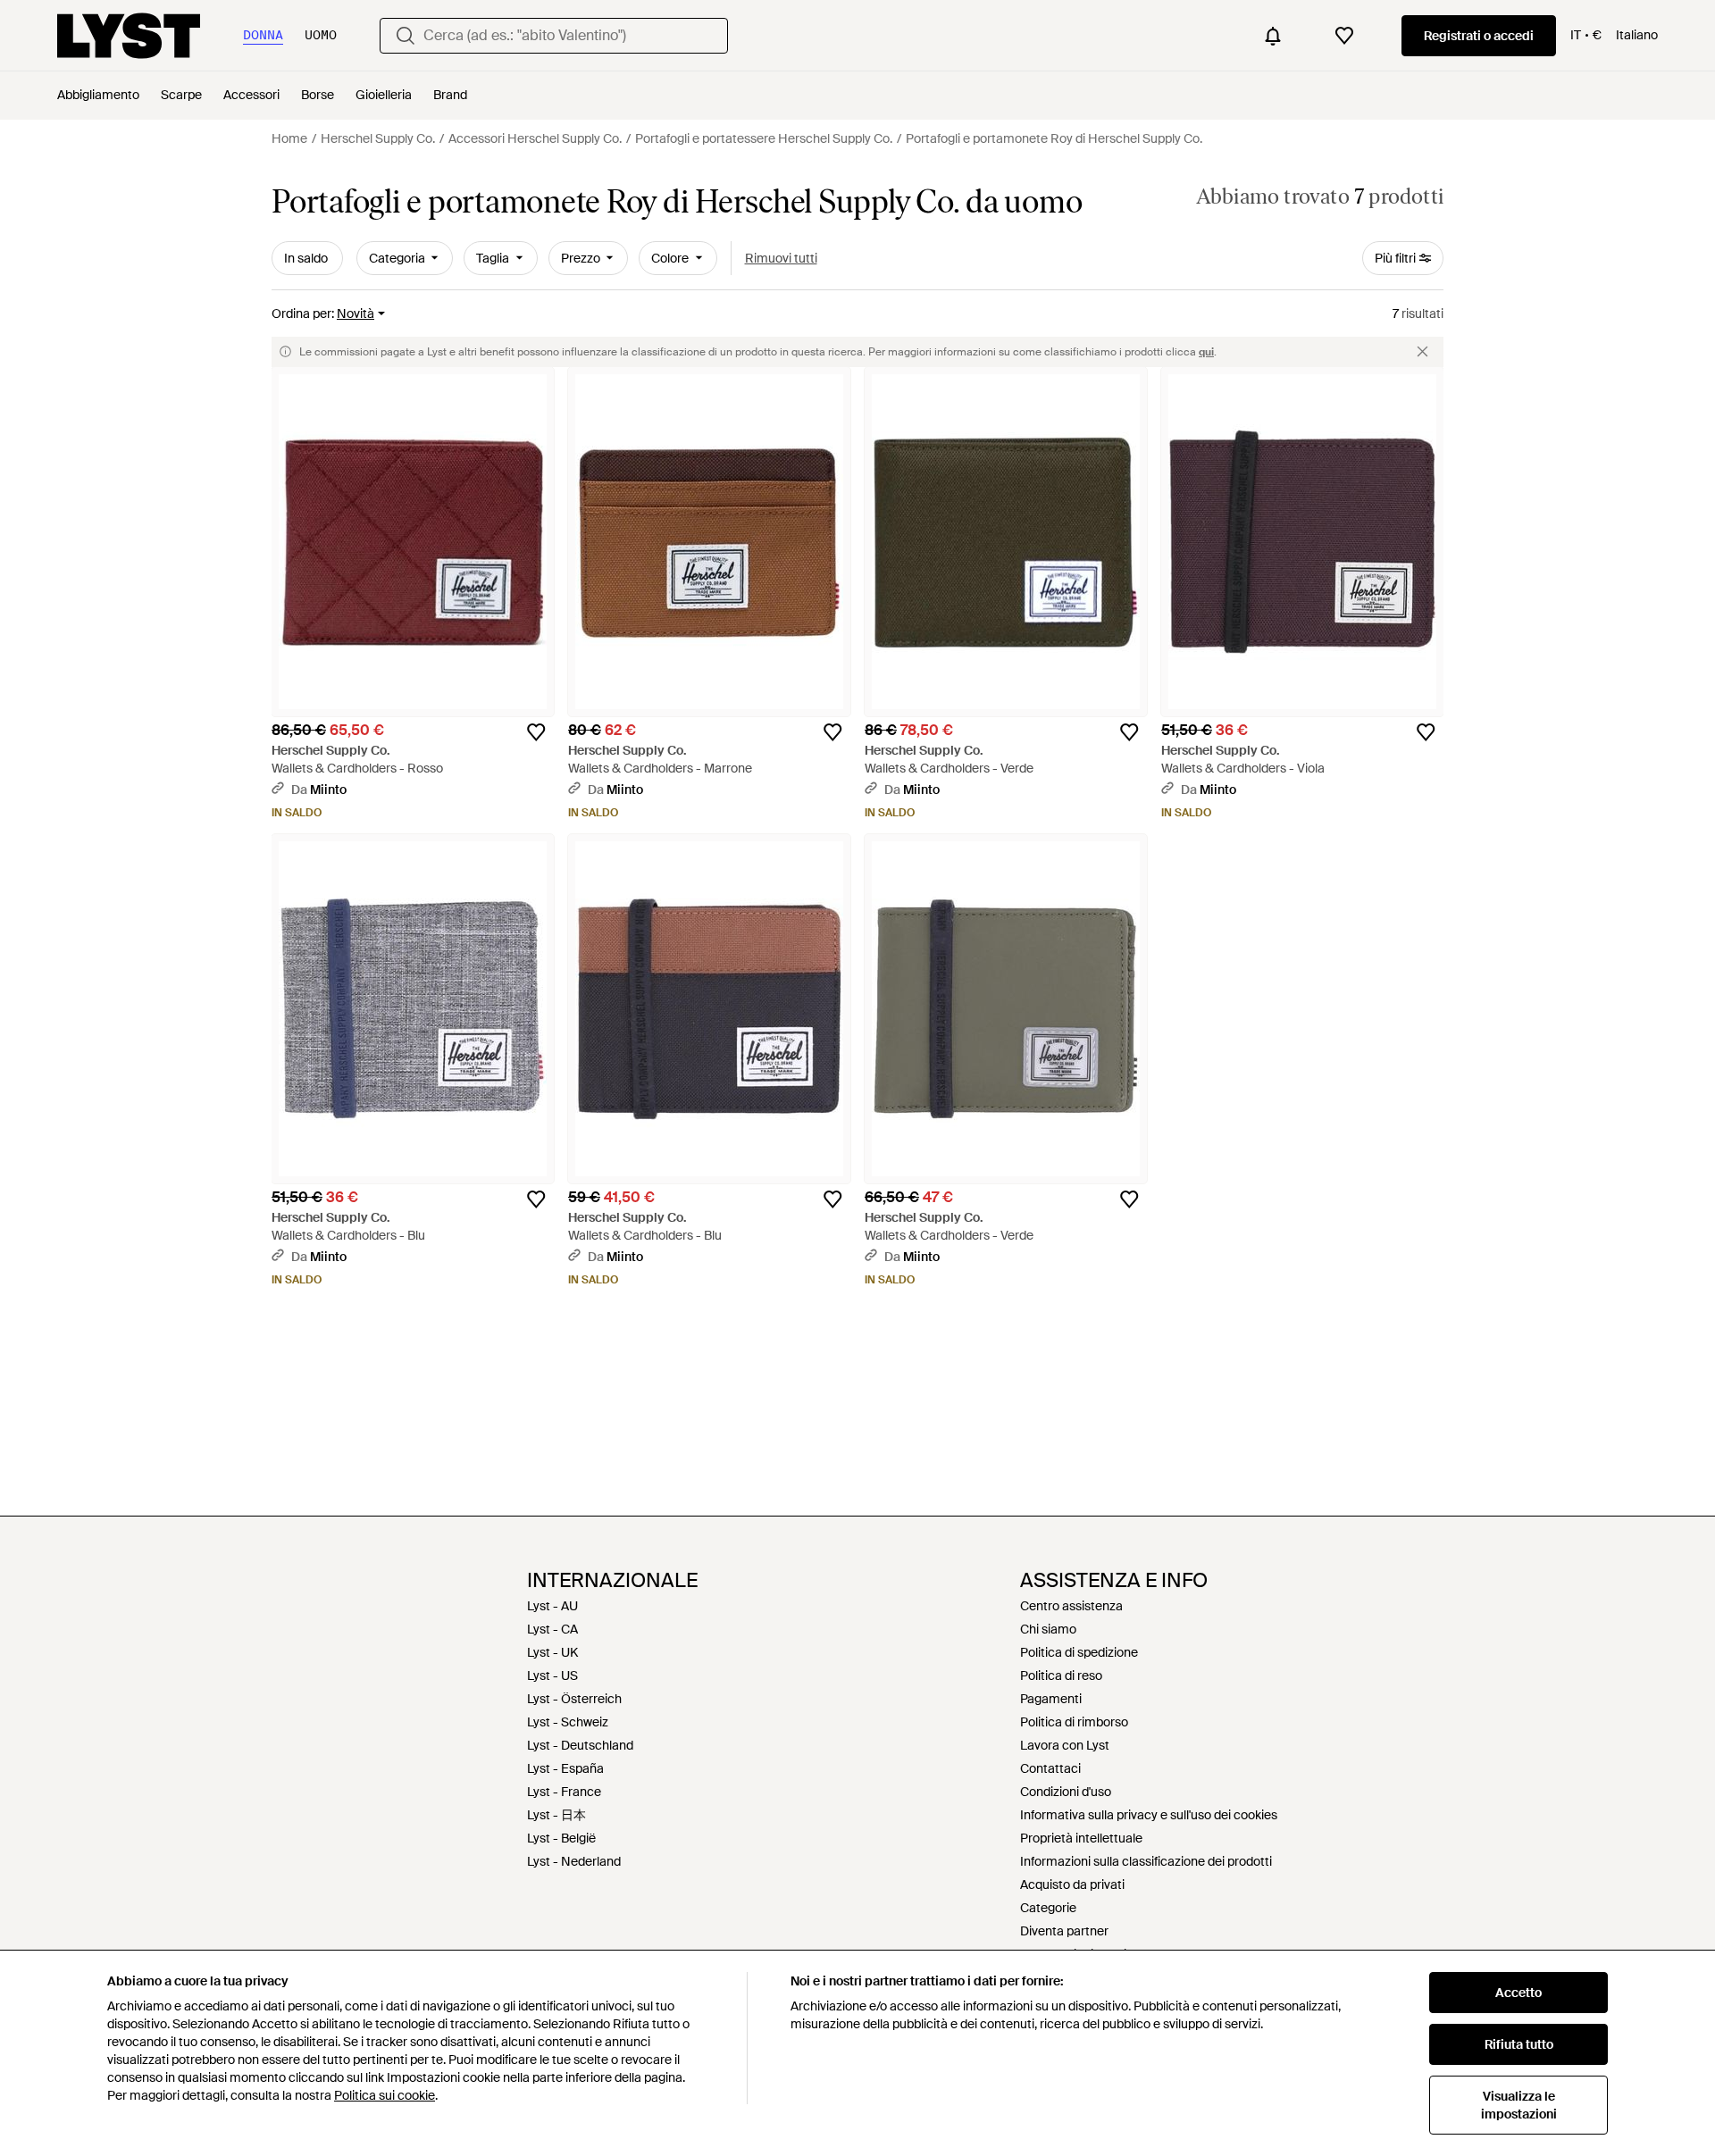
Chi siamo (1048, 1629)
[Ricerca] (406, 36)
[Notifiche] (1273, 36)
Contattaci (1050, 1768)
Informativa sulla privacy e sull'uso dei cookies (1149, 1815)
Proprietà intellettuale (1081, 1838)
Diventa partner (1064, 1931)
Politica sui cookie (385, 2095)
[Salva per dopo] (536, 732)
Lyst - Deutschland (580, 1745)
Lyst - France (564, 1792)
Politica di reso (1061, 1675)
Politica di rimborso (1074, 1722)
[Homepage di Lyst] (129, 36)
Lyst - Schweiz (568, 1722)
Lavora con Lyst (1065, 1745)
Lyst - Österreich (574, 1699)
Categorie (1048, 1908)
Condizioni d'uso (1066, 1792)
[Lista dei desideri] (1344, 36)
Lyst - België (561, 1838)
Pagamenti (1051, 1699)
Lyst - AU (552, 1606)
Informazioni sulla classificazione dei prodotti (1146, 1861)
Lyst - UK (552, 1652)
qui (1206, 352)
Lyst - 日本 (556, 1815)
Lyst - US (552, 1675)
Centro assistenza (1071, 1606)
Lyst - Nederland (574, 1861)
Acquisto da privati (1072, 1884)
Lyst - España (565, 1768)
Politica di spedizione (1079, 1652)
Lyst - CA (552, 1629)
